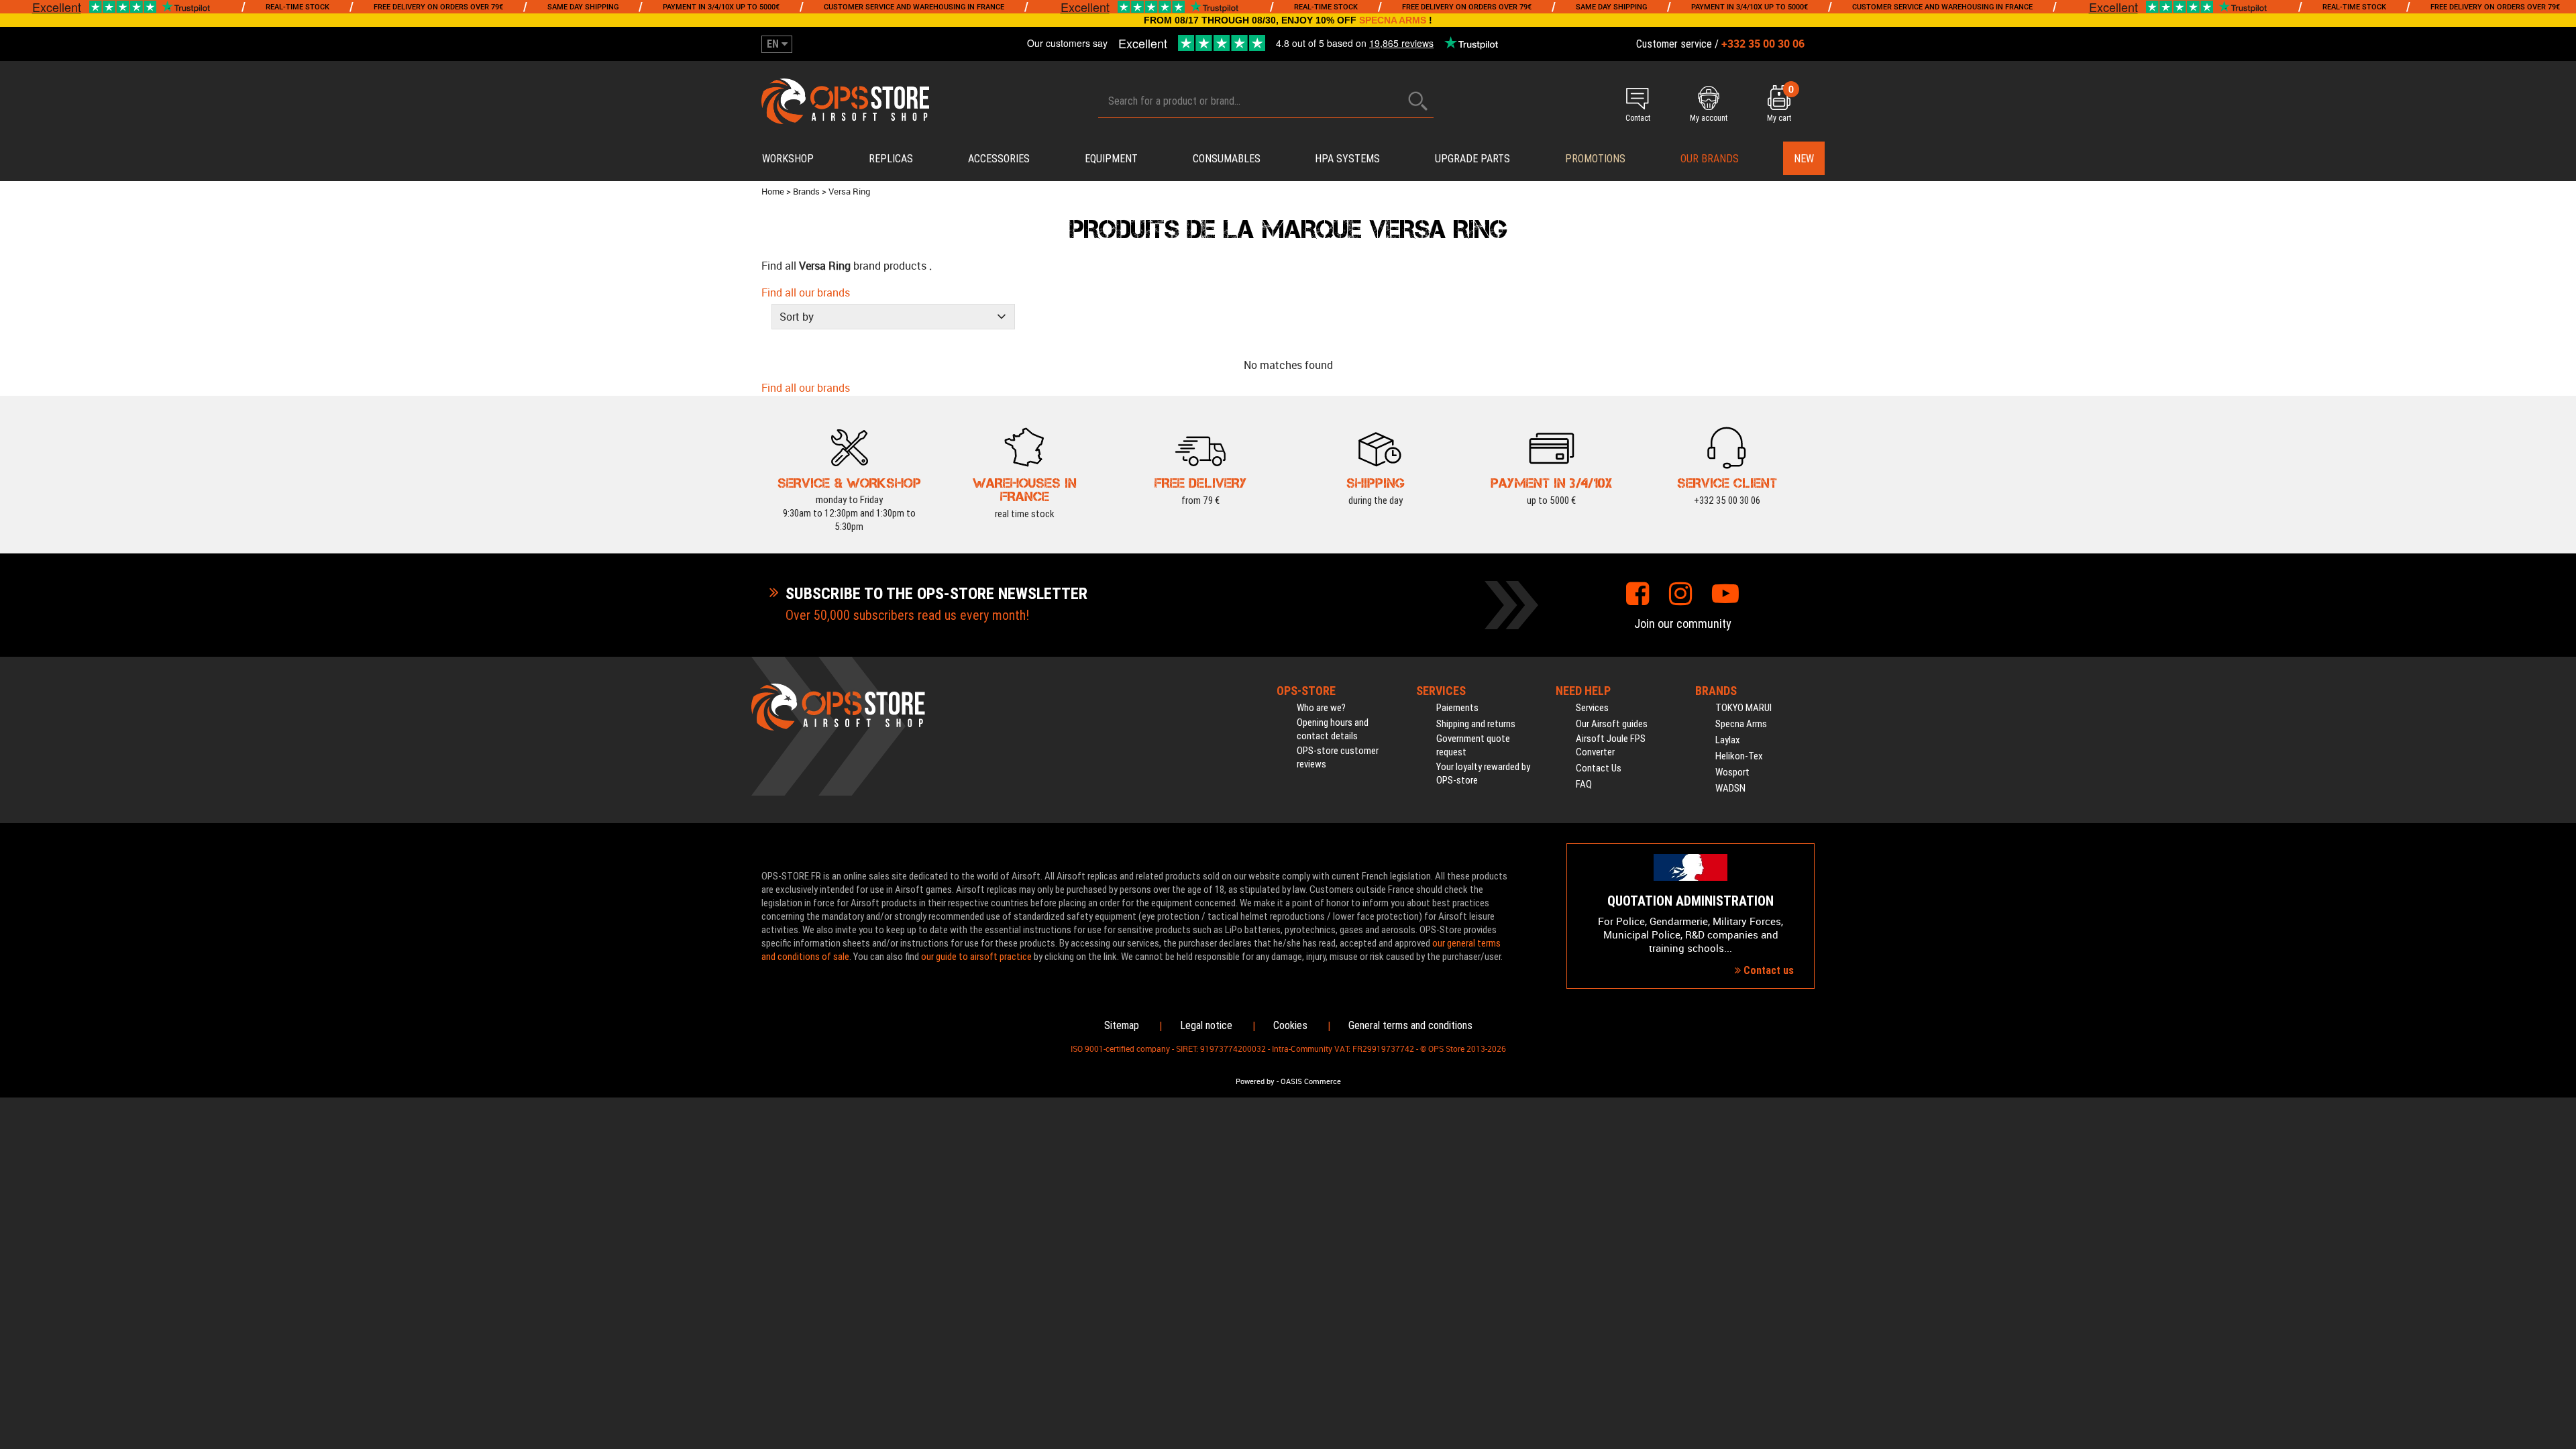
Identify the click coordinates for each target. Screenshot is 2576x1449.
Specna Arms (1741, 724)
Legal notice (1206, 1025)
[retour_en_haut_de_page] (2559, 856)
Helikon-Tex (1739, 756)
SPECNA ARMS (1393, 20)
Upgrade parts (1472, 159)
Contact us (1767, 970)
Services (1592, 708)
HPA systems (1347, 159)
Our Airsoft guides (1612, 724)
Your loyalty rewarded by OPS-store (1483, 773)
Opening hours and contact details (1333, 729)
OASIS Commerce (1311, 1081)
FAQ (1584, 784)
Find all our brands (806, 292)
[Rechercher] (1418, 101)
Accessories (999, 159)
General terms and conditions (1410, 1025)
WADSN (1730, 788)
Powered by (1255, 1081)
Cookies (1290, 1025)
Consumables (1227, 159)
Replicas (891, 159)
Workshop (788, 159)
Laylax (1728, 740)
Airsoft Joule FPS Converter (1611, 745)
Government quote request (1473, 745)
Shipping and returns (1476, 724)
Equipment (1111, 159)
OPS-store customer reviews (1338, 757)
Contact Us (1599, 768)
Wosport (1732, 772)
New (1804, 159)
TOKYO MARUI (1743, 708)
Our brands (1710, 159)
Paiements (1457, 708)
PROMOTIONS (1595, 159)
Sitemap (1122, 1025)
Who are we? (1321, 708)
